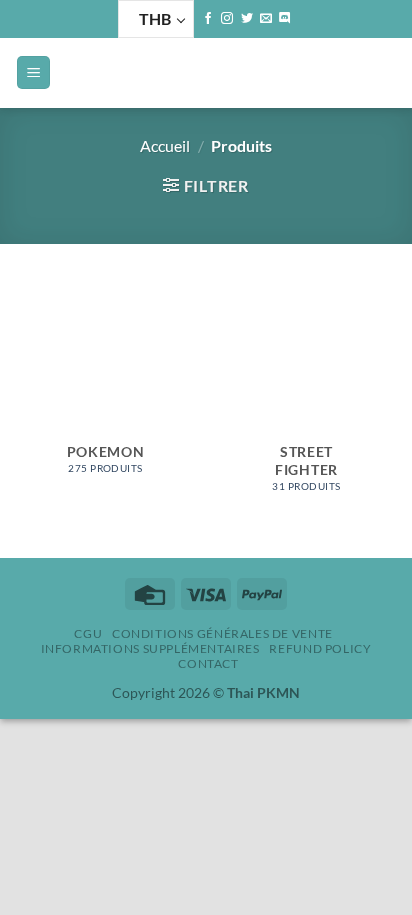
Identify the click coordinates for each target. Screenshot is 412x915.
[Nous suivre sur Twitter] (247, 19)
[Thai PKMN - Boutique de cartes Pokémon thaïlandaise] (206, 73)
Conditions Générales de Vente (222, 633)
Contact (208, 663)
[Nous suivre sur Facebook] (208, 19)
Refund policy (320, 648)
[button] (33, 72)
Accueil (165, 145)
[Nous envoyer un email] (266, 19)
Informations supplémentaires (150, 648)
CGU (88, 633)
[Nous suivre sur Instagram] (227, 19)
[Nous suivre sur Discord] (285, 19)
